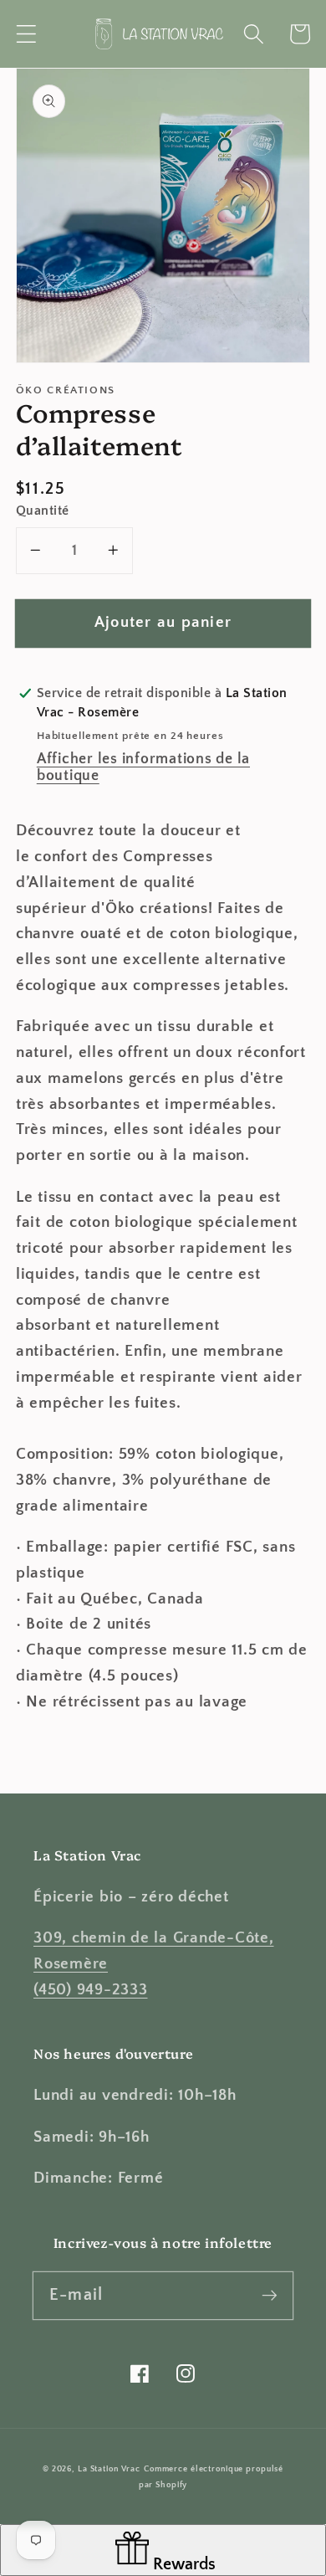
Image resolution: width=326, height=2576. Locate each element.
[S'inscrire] (270, 2295)
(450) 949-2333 (91, 1990)
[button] (26, 34)
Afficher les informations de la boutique (143, 767)
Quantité (43, 511)
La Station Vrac (109, 2469)
